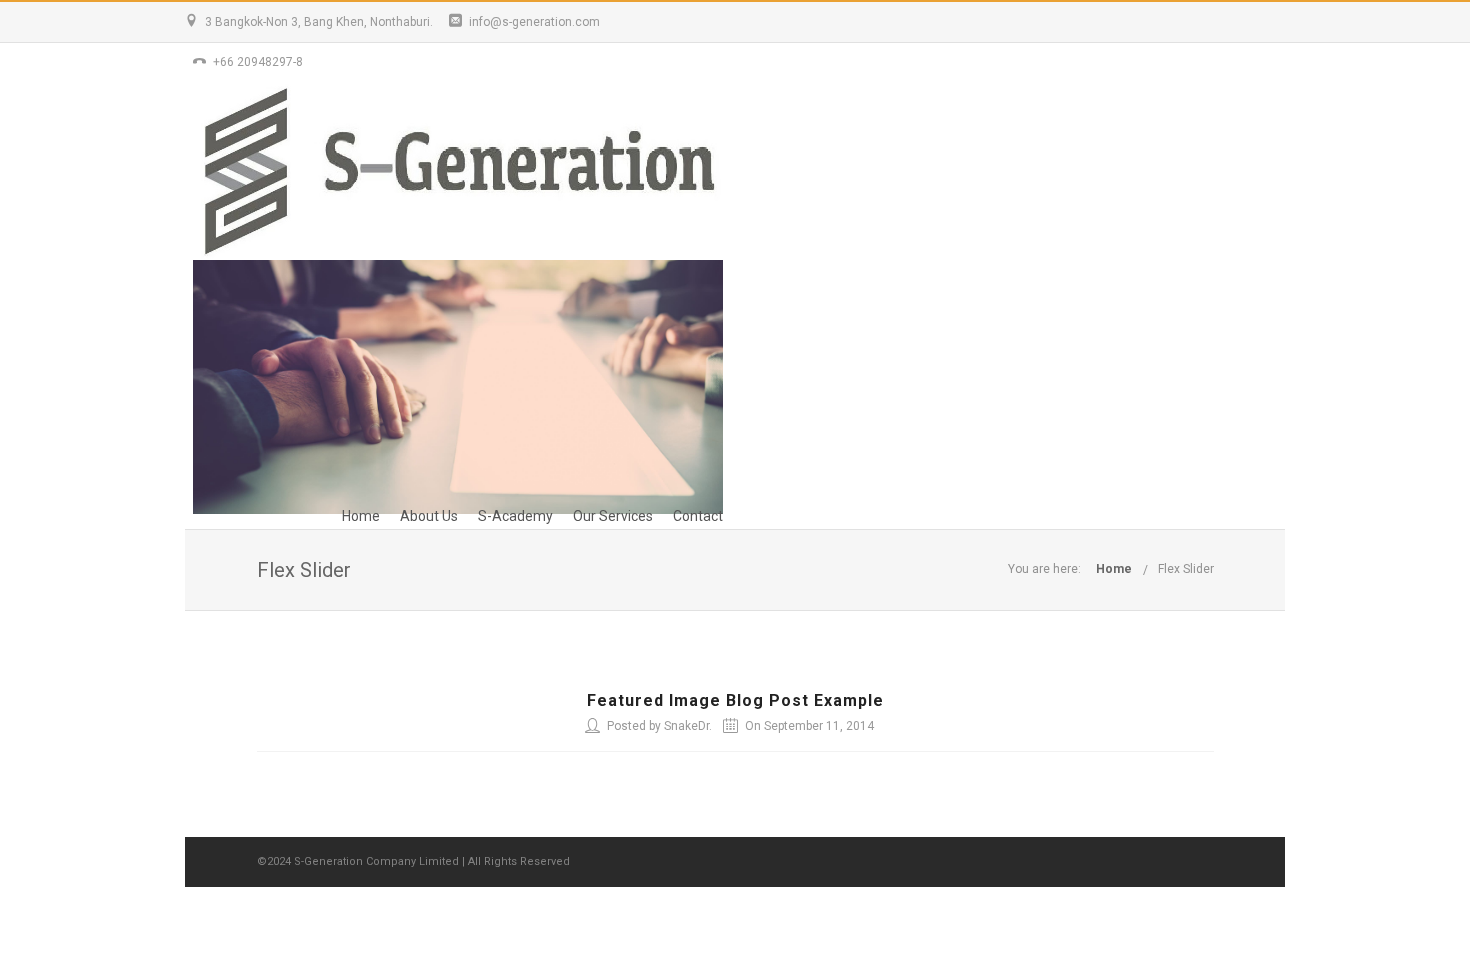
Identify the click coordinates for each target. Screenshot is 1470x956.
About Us (429, 516)
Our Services (613, 516)
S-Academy (515, 516)
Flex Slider (1186, 569)
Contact (698, 516)
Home (361, 516)
